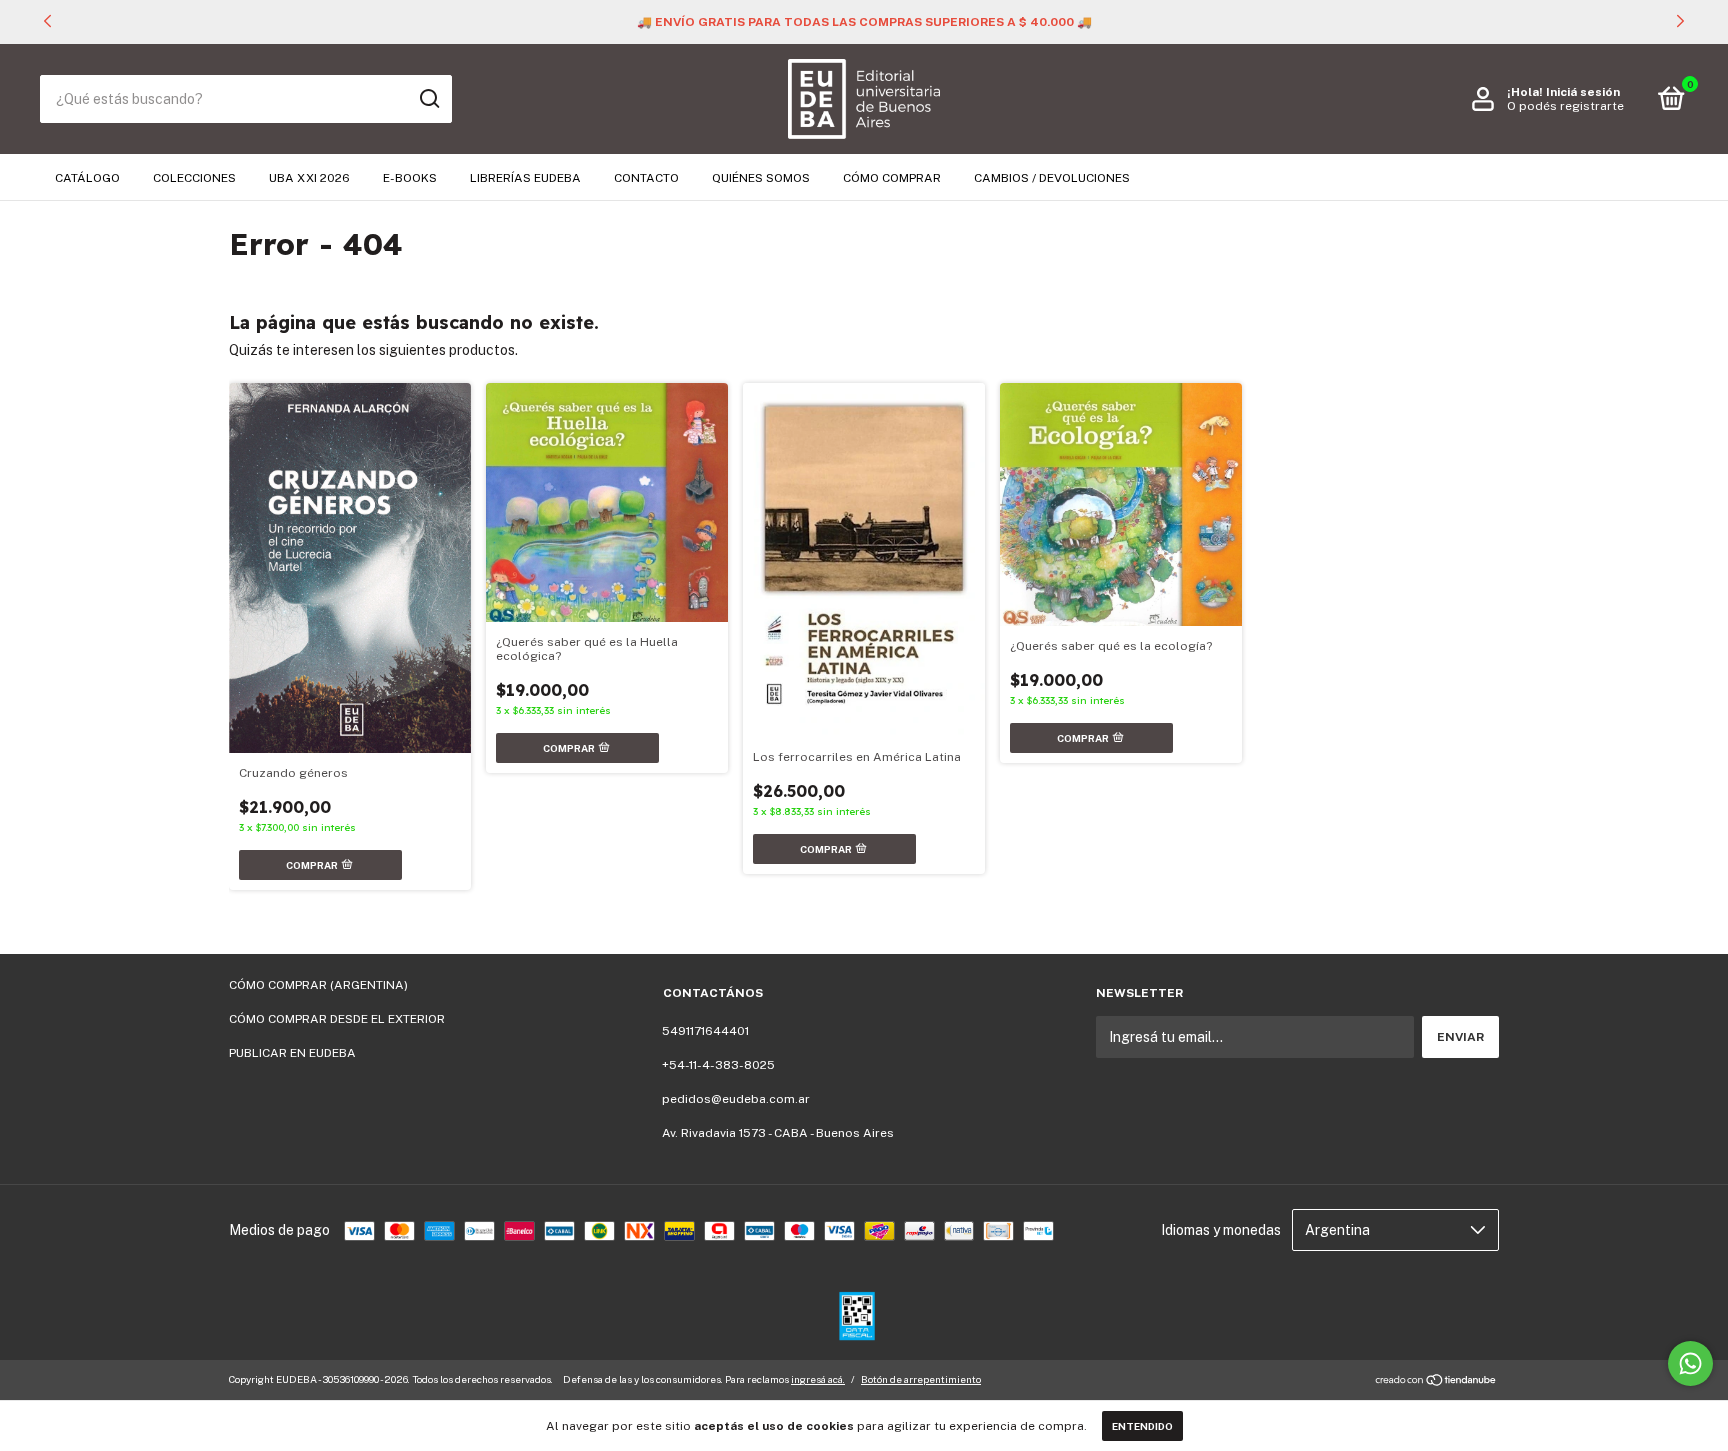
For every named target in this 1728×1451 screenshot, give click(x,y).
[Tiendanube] (1436, 1382)
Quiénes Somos (761, 178)
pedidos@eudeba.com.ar (736, 1099)
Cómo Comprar (892, 178)
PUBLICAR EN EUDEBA (292, 1053)
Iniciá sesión (1583, 92)
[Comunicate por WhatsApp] (1690, 1363)
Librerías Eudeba (525, 178)
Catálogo (87, 178)
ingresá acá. (818, 1379)
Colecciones (194, 178)
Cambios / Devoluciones (1052, 178)
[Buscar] (428, 99)
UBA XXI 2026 (309, 178)
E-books (410, 178)
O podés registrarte (1565, 106)
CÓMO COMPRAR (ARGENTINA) (318, 985)
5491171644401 (705, 1031)
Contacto (646, 178)
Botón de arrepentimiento (921, 1379)
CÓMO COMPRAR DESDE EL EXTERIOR (337, 1019)
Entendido (1142, 1426)
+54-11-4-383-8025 (718, 1065)
